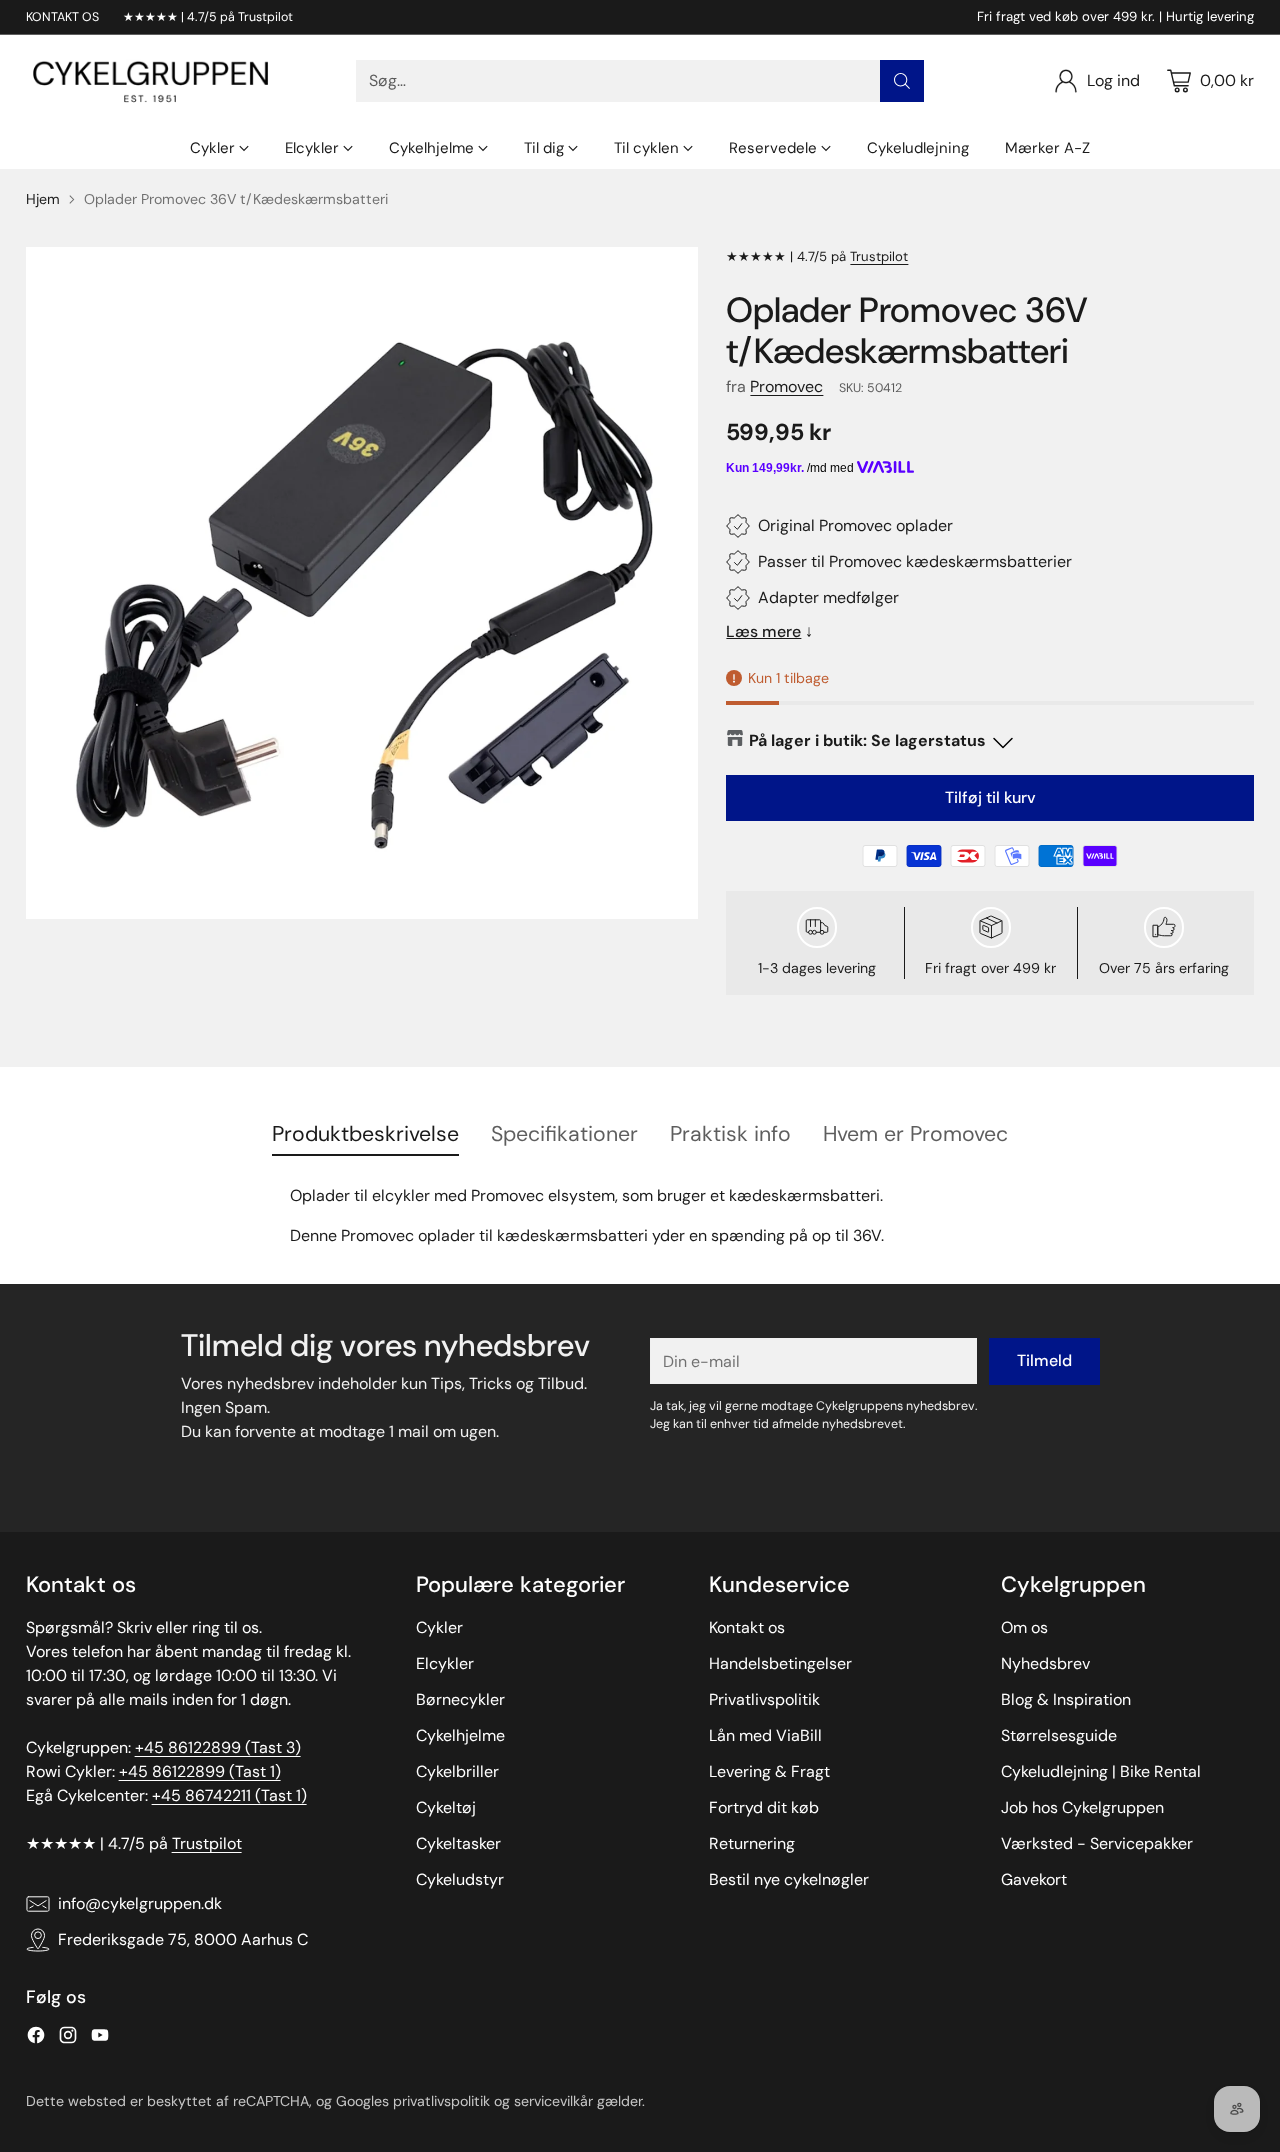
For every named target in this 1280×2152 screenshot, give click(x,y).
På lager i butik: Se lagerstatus (867, 740)
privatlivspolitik (441, 2101)
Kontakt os (747, 1627)
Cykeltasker (458, 1843)
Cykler (439, 1627)
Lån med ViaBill (765, 1735)
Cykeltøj (446, 1807)
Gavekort (1034, 1879)
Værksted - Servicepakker (1097, 1843)
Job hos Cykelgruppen (1082, 1807)
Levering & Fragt (769, 1771)
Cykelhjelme (460, 1735)
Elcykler (445, 1663)
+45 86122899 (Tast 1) (200, 1771)
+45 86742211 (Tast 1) (229, 1795)
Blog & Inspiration (1066, 1699)
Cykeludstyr (460, 1879)
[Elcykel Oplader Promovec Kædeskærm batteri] (362, 583)
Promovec (786, 386)
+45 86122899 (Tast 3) (218, 1747)
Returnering (752, 1843)
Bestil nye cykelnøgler (789, 1879)
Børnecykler (460, 1699)
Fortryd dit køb (764, 1807)
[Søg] (902, 81)
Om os (1024, 1627)
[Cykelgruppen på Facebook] (36, 2038)
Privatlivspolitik (764, 1699)
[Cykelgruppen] (151, 81)
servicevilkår (553, 2101)
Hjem (43, 199)
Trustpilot (879, 256)
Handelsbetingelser (780, 1663)
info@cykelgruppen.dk (140, 1903)
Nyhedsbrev (1045, 1663)
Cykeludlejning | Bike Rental (1101, 1771)
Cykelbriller (457, 1771)
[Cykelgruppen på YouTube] (100, 2038)
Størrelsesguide (1059, 1735)
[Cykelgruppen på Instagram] (68, 2038)
